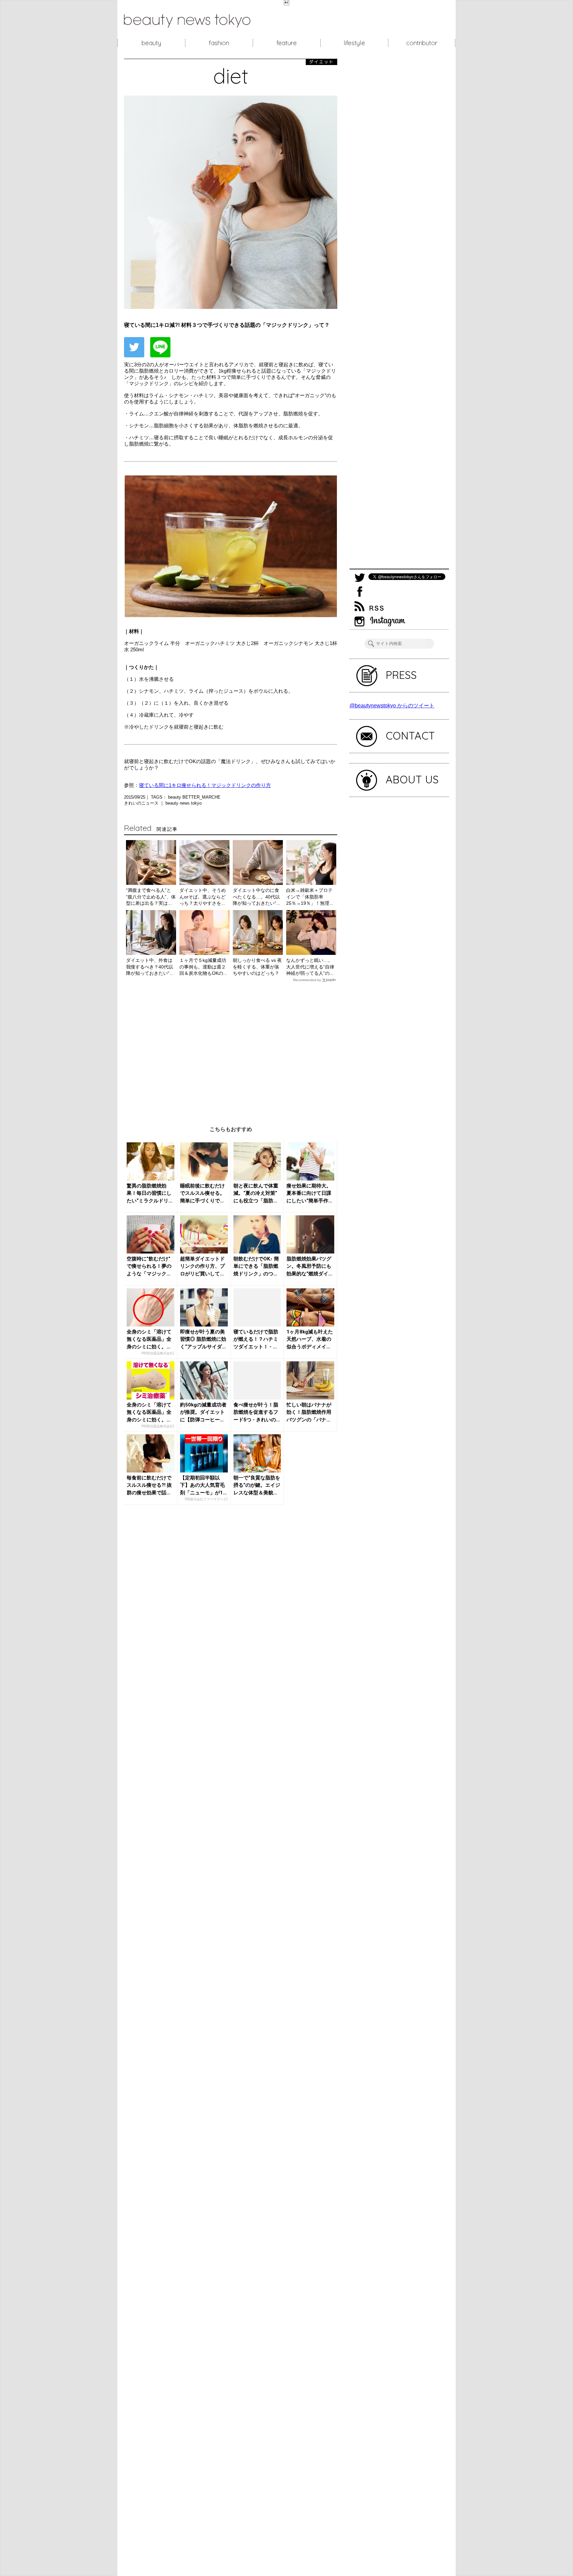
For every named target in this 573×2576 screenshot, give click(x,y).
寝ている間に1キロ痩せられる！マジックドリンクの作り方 (205, 785)
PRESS (401, 675)
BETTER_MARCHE (201, 797)
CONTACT (410, 736)
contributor (422, 43)
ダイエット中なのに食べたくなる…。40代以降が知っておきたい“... (256, 897)
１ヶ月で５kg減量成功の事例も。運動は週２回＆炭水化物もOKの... (203, 967)
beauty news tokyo (184, 803)
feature (287, 43)
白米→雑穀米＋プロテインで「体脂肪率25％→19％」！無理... (310, 897)
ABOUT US (412, 779)
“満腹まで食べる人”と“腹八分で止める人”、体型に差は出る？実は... (151, 897)
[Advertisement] (231, 1049)
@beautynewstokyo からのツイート (392, 706)
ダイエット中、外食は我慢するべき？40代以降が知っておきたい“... (150, 967)
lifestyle (354, 43)
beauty (151, 43)
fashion (219, 43)
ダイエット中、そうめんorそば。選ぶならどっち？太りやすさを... (203, 897)
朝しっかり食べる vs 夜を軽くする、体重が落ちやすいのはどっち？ (257, 967)
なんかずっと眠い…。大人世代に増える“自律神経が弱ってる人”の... (310, 967)
